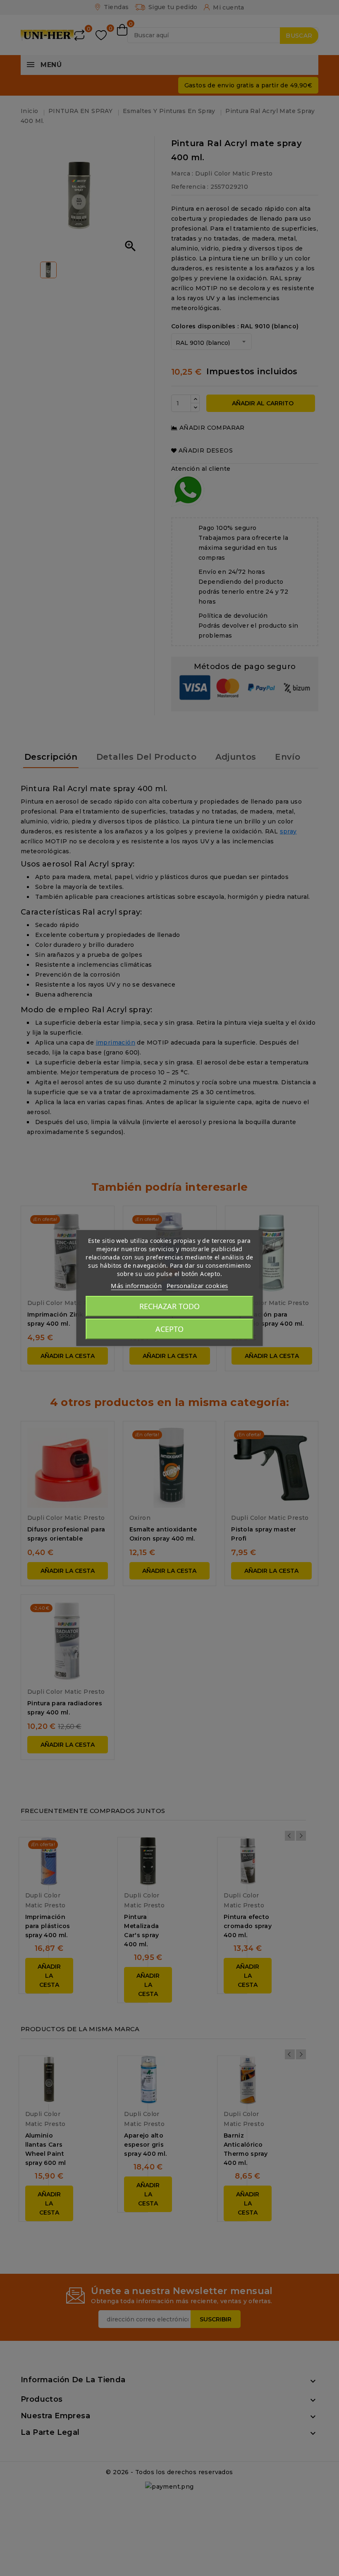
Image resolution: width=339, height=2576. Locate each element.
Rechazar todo (169, 1306)
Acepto (169, 1329)
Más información (136, 1286)
